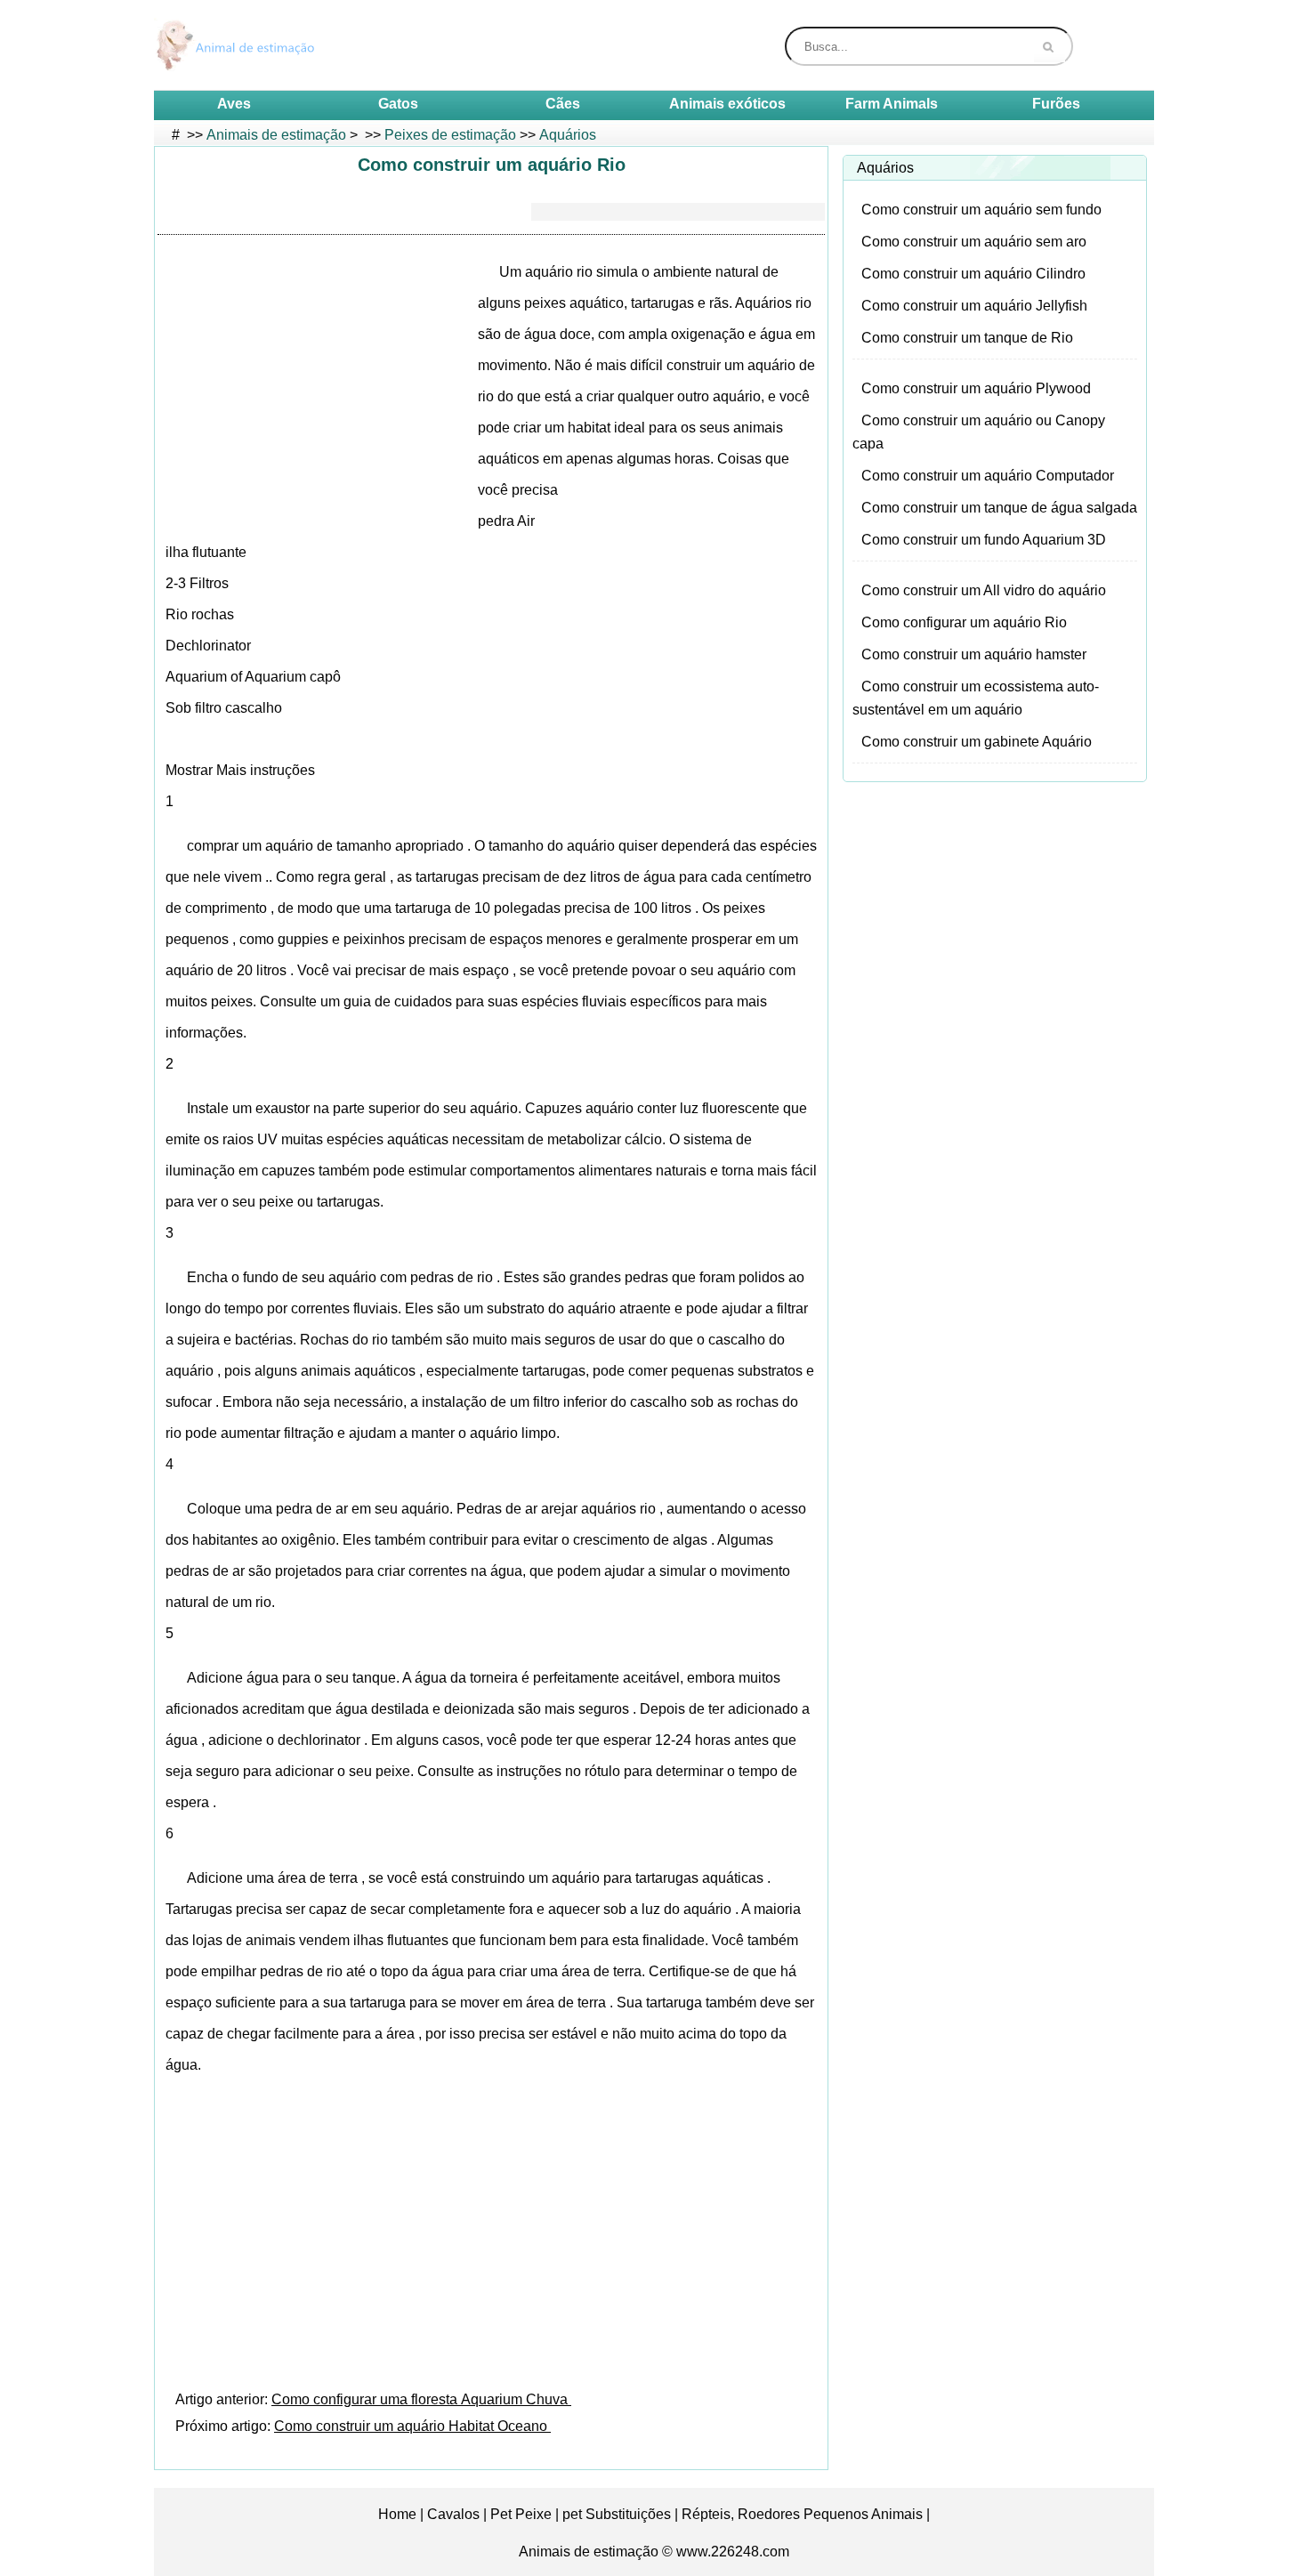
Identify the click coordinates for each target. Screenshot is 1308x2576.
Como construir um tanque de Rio (967, 338)
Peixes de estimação (450, 135)
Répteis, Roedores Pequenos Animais (802, 2514)
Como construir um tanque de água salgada (999, 508)
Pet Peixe (521, 2514)
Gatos (398, 104)
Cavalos (453, 2514)
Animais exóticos (727, 104)
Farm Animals (892, 104)
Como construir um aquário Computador (988, 476)
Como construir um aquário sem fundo (981, 210)
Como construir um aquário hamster (974, 654)
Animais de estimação (276, 135)
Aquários (568, 135)
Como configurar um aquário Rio (964, 622)
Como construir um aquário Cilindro (973, 274)
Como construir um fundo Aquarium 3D (984, 540)
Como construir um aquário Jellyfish (974, 306)
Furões (1056, 104)
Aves (234, 104)
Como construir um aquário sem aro (974, 242)
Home (397, 2514)
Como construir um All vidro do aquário (984, 590)
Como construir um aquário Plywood (976, 388)
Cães (563, 104)
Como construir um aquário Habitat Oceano (412, 2426)
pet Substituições (617, 2514)
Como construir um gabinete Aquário (977, 742)
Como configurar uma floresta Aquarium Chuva (421, 2399)
